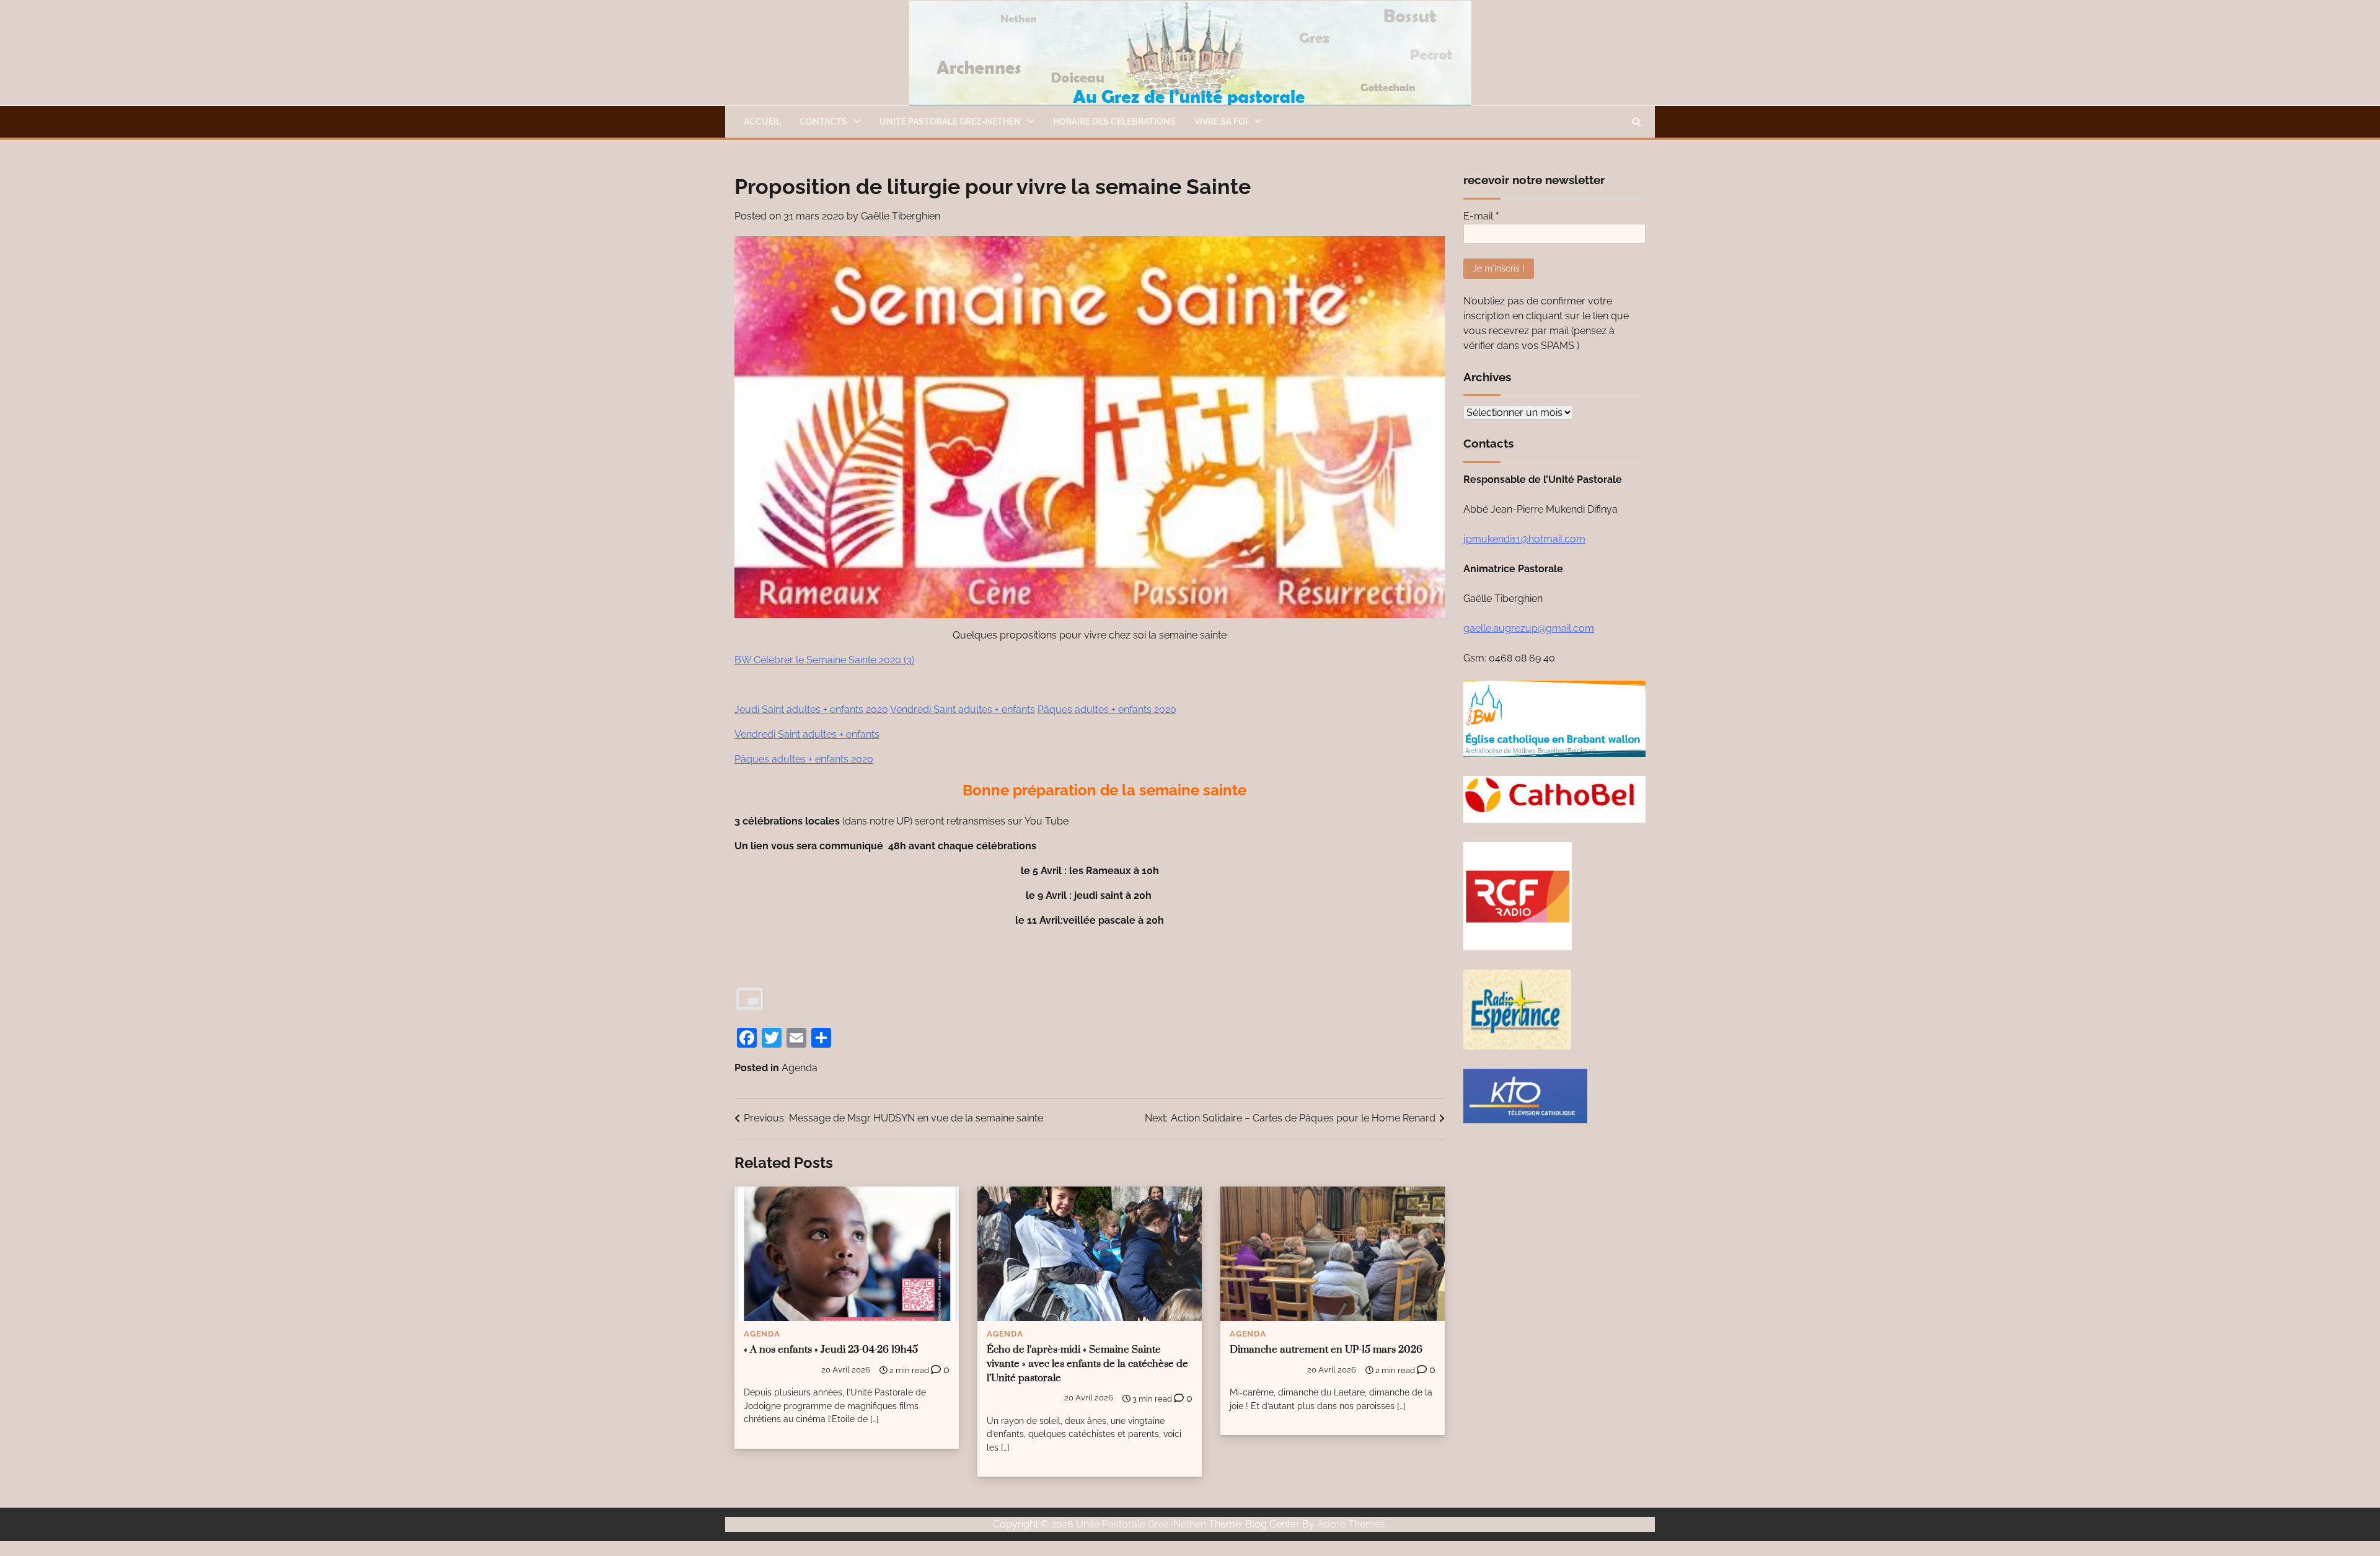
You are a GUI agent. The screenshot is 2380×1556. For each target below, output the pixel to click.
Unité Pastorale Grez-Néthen (1141, 1524)
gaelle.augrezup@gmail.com (1529, 628)
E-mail (1481, 216)
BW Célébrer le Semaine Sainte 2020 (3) (824, 660)
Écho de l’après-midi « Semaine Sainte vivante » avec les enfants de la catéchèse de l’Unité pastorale (1087, 1364)
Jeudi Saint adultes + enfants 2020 (811, 709)
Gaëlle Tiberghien (901, 216)
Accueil (762, 122)
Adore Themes (1351, 1524)
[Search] (1636, 122)
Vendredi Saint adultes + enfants (963, 709)
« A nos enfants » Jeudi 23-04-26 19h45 (831, 1350)
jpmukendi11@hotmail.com (1524, 539)
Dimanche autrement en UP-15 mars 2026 (1326, 1350)
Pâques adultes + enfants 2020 (1107, 709)
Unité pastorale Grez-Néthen (950, 122)
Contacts (823, 122)
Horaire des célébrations (1114, 122)
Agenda (800, 1068)
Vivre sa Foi (1221, 122)
